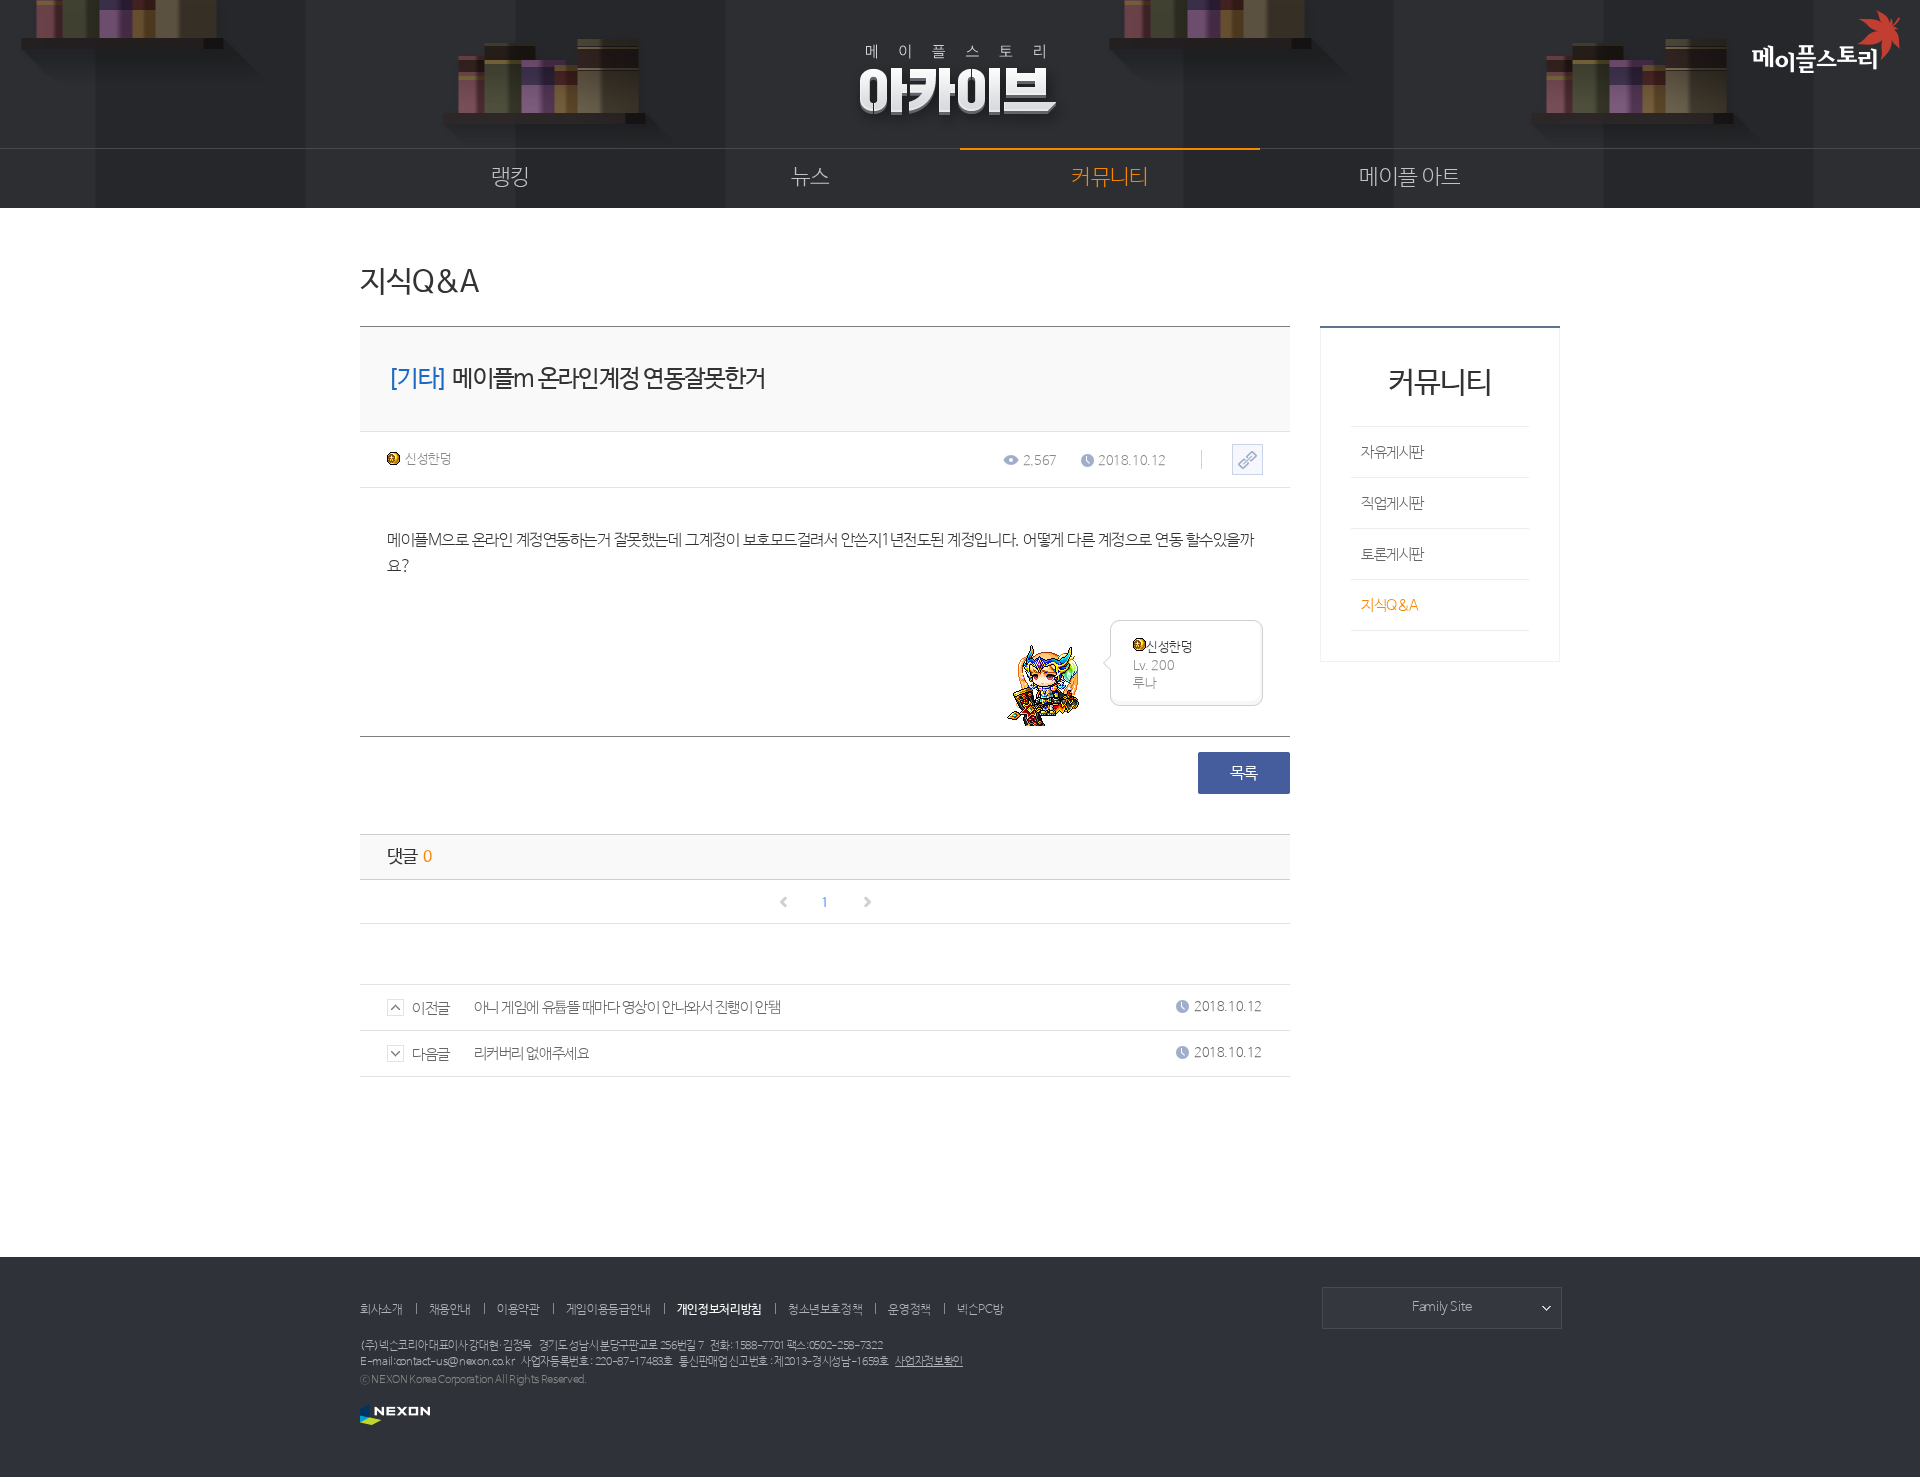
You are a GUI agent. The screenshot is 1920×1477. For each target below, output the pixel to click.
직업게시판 (1392, 503)
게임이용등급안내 (608, 1310)
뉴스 (810, 178)
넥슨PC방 (980, 1310)
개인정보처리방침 (719, 1310)
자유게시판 (1392, 452)
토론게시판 (1392, 554)
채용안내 (450, 1310)
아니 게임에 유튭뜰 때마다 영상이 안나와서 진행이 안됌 (627, 1007)
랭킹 (510, 178)
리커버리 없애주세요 (532, 1053)
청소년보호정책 (825, 1310)
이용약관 (518, 1310)
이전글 (431, 1008)
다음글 (431, 1054)
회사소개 (381, 1310)
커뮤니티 (1109, 178)
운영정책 (909, 1310)
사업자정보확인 (929, 1362)
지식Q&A (1390, 605)
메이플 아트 (1409, 178)
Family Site (1442, 1307)
